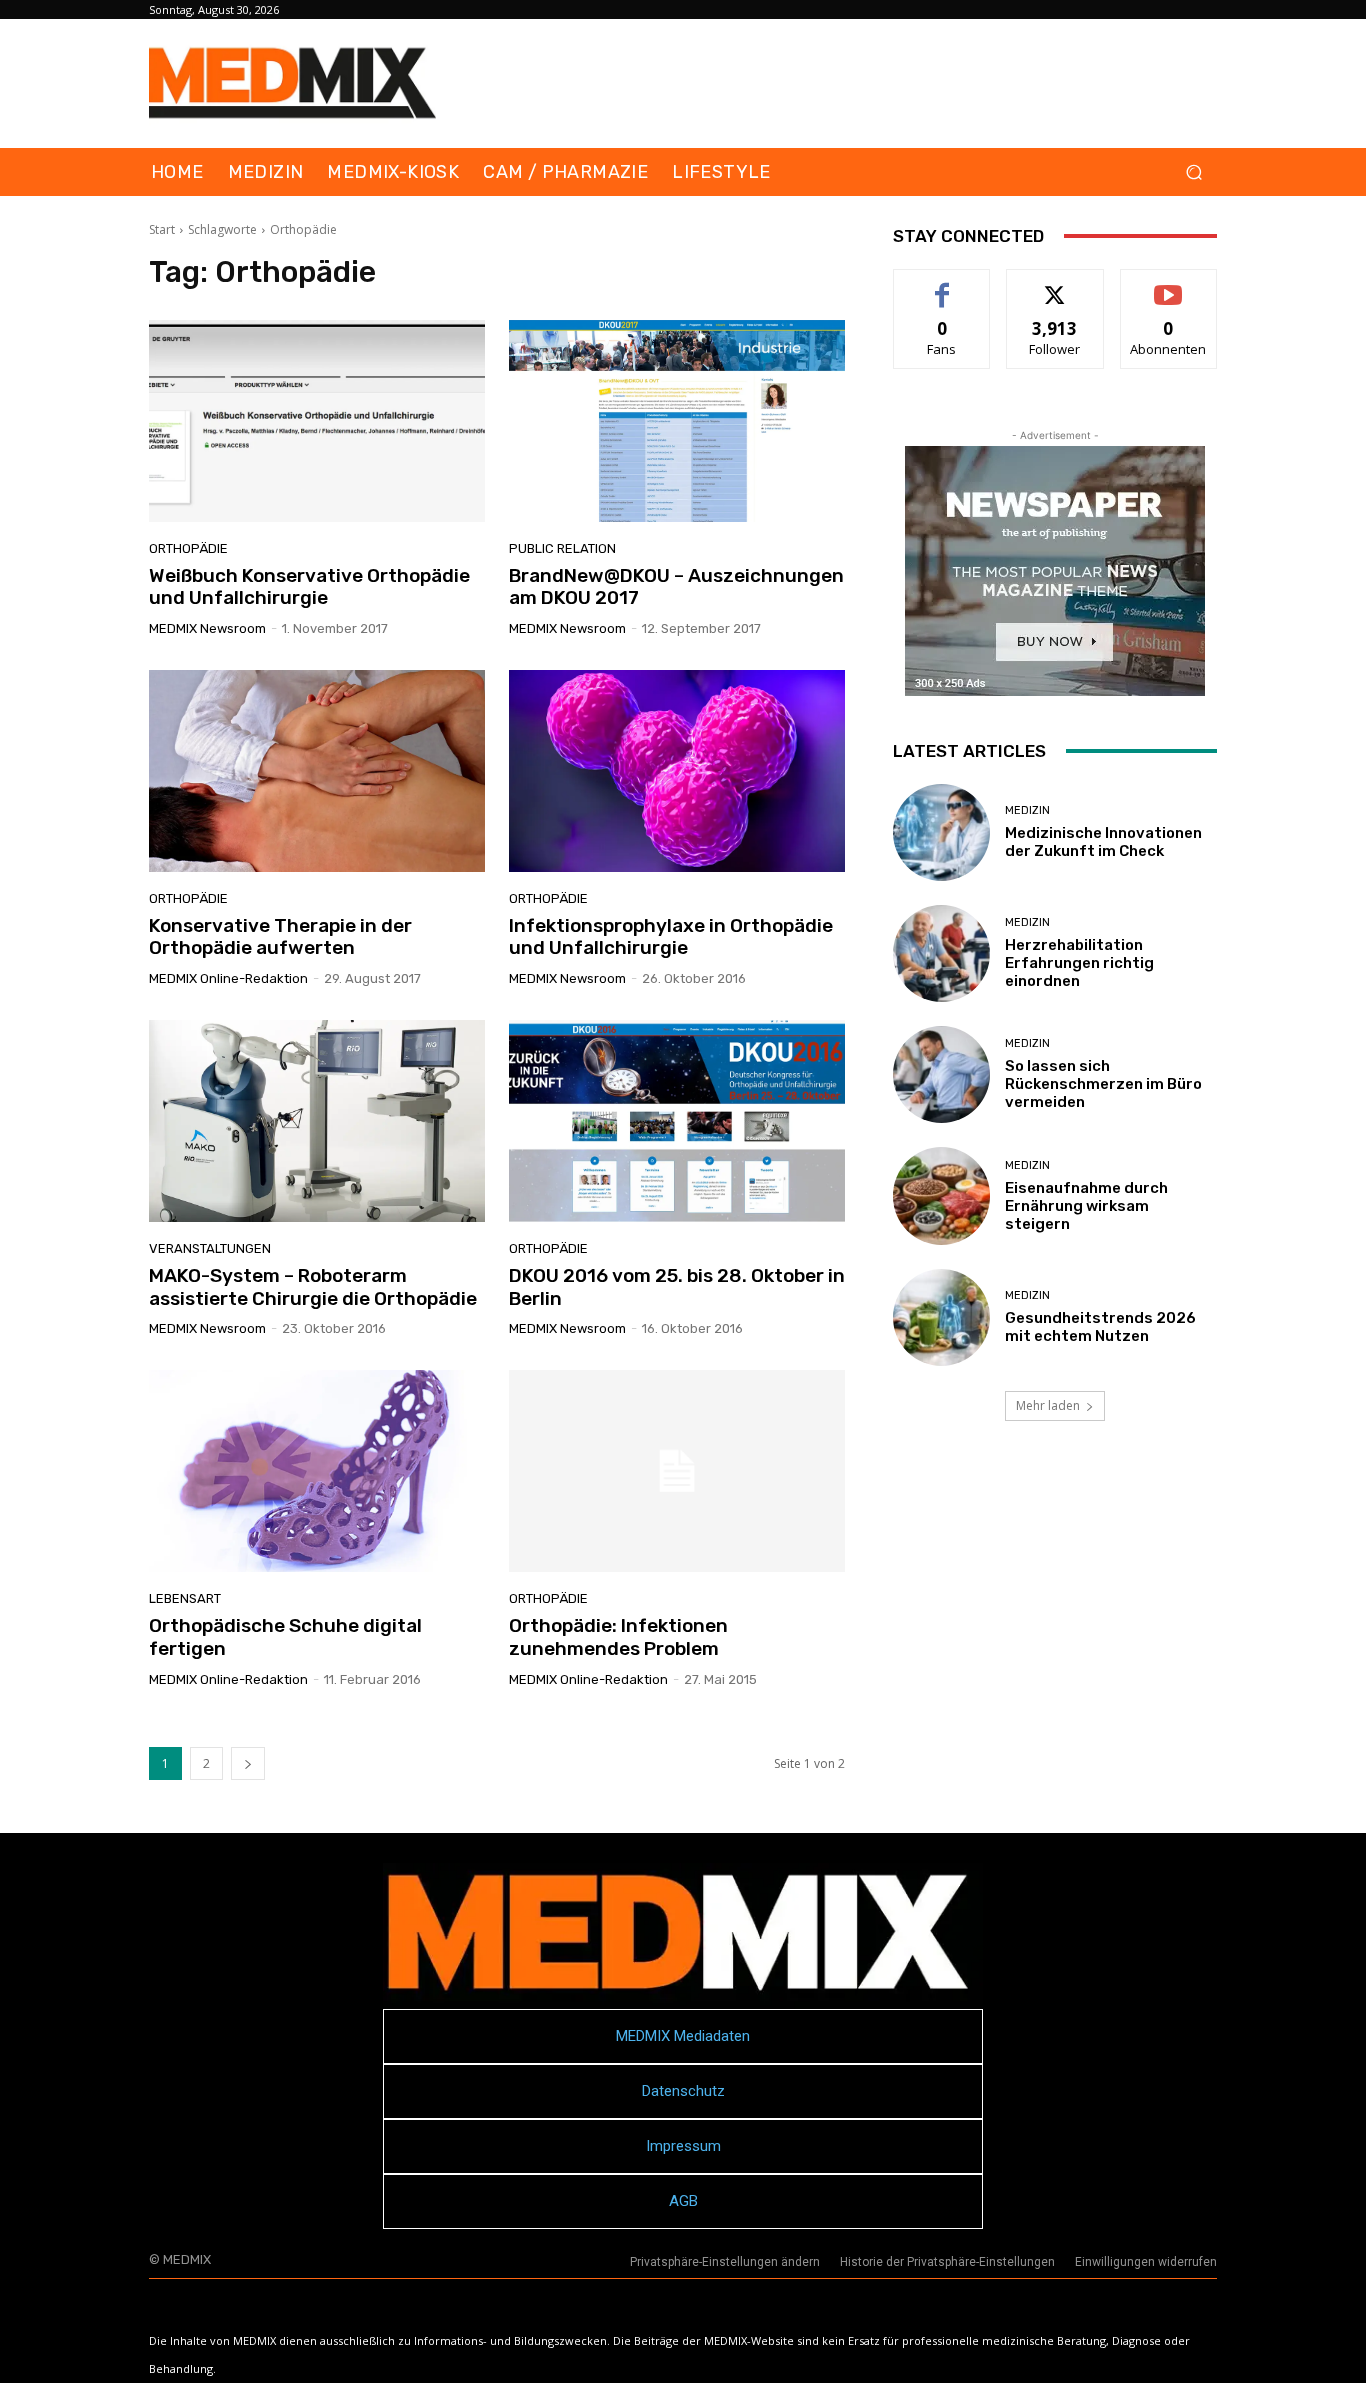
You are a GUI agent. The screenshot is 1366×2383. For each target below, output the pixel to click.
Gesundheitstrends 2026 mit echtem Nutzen (1100, 1327)
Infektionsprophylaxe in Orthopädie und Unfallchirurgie (671, 937)
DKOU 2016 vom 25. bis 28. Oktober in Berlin (677, 1287)
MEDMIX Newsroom (207, 628)
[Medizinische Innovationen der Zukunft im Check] (941, 832)
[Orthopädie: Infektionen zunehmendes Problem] (677, 1471)
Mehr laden (1048, 1405)
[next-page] (248, 1763)
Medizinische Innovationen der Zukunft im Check (1103, 842)
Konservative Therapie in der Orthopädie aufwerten (280, 937)
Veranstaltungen (210, 1248)
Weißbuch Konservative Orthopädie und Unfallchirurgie (309, 587)
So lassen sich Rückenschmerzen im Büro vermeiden (1103, 1084)
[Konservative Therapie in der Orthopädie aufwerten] (317, 771)
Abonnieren (1168, 284)
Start (162, 229)
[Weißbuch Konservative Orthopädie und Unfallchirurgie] (317, 421)
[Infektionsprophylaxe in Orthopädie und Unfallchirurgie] (677, 771)
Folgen (1055, 284)
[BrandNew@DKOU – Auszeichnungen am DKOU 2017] (677, 421)
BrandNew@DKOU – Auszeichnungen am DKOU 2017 (676, 587)
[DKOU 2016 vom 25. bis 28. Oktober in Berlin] (677, 1121)
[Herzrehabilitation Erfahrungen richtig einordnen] (941, 953)
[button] (1193, 172)
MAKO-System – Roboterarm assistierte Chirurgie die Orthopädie (313, 1287)
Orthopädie (188, 548)
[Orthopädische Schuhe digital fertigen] (317, 1471)
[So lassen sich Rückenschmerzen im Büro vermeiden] (941, 1074)
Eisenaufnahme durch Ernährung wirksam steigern (1086, 1206)
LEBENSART (185, 1598)
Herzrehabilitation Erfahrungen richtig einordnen (1079, 963)
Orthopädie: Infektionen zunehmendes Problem (618, 1637)
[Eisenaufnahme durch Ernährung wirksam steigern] (941, 1195)
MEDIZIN (1027, 810)
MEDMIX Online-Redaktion (228, 978)
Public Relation (562, 548)
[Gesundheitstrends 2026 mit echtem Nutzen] (941, 1317)
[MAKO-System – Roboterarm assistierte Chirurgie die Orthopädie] (317, 1121)
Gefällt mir (942, 284)
